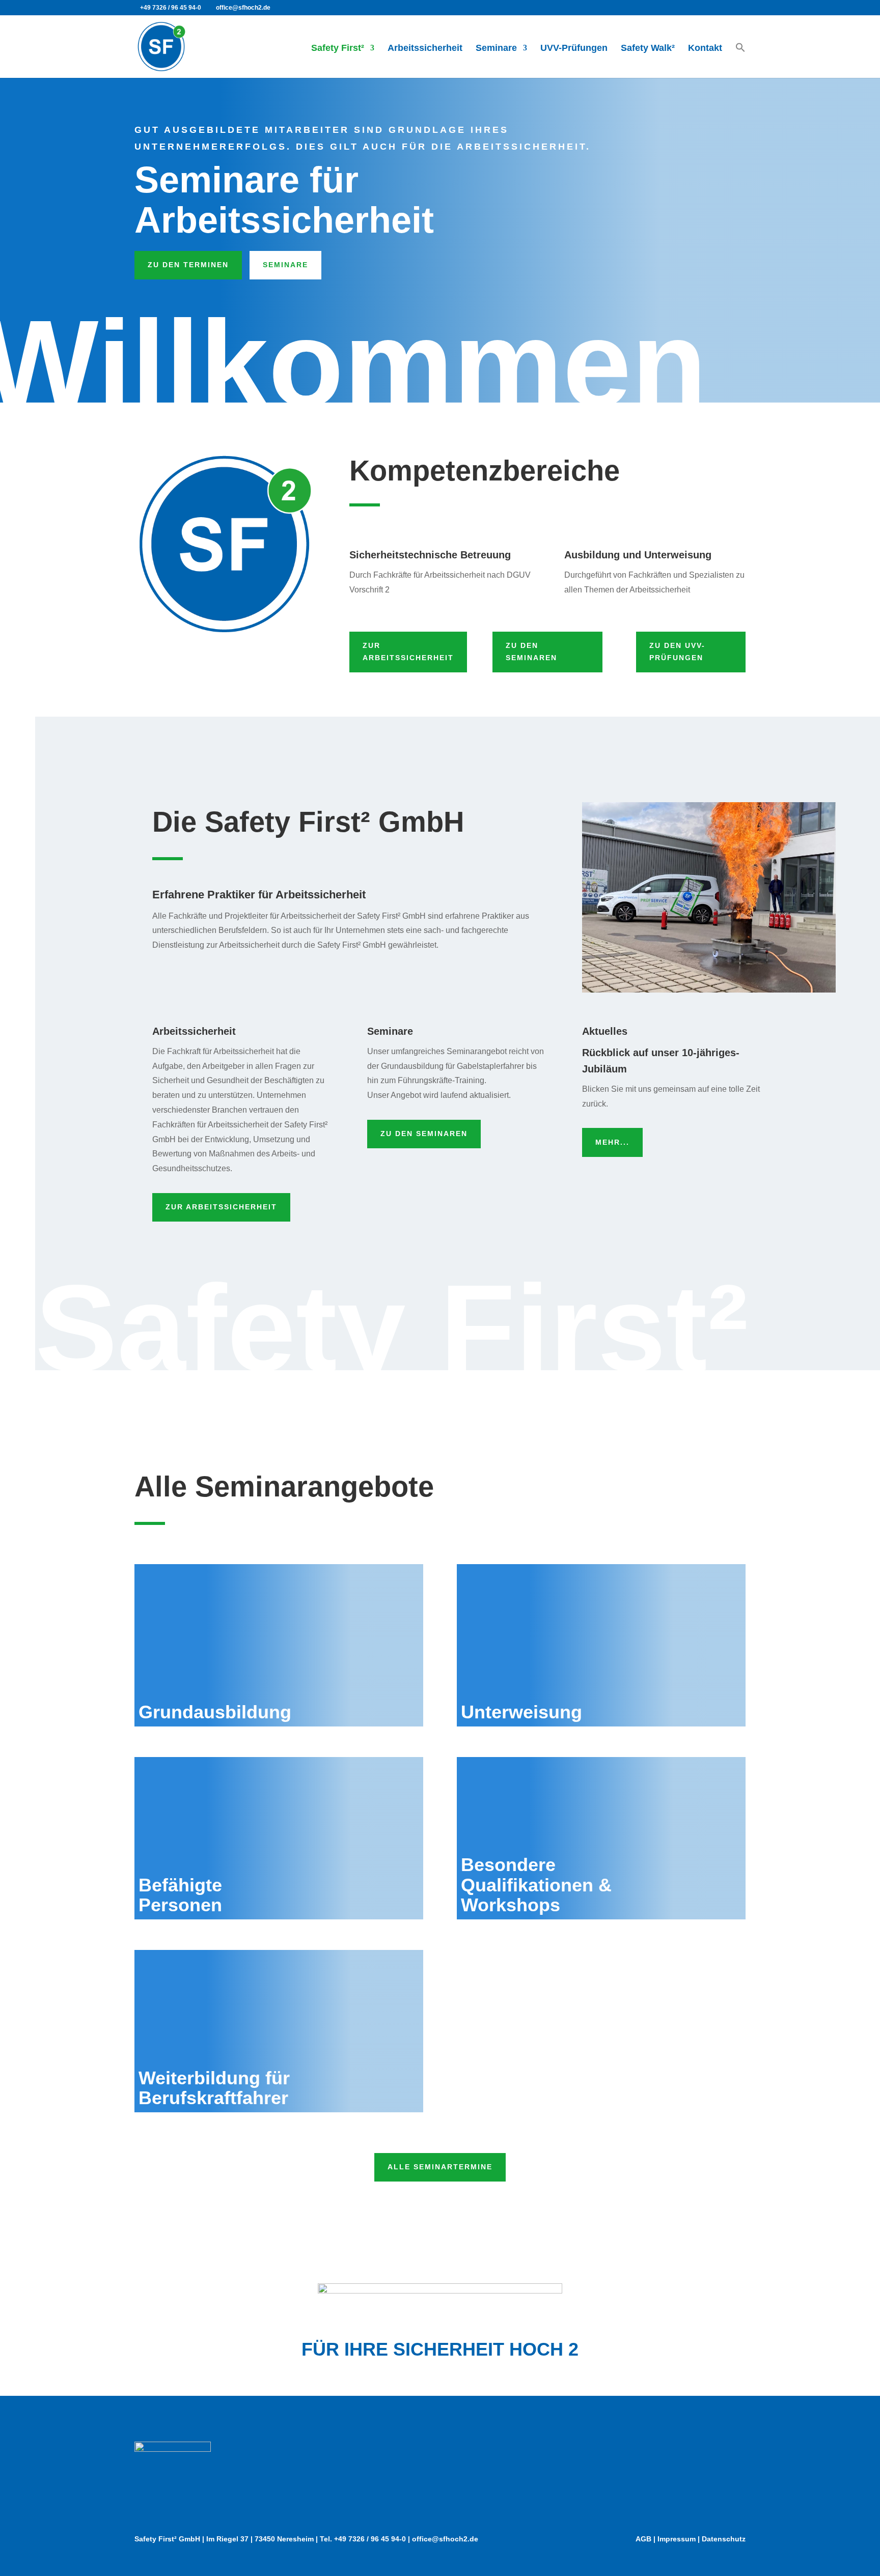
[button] (740, 59)
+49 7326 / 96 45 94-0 (171, 8)
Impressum (677, 2539)
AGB (643, 2539)
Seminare (496, 49)
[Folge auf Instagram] (727, 2484)
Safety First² (338, 49)
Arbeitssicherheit (425, 49)
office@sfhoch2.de (445, 2539)
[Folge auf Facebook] (686, 2484)
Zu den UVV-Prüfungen (677, 652)
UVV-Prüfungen (574, 49)
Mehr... (612, 1142)
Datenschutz (724, 2539)
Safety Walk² (648, 49)
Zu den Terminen (188, 265)
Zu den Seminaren (531, 652)
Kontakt (705, 49)
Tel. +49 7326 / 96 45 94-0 (363, 2539)
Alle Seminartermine (440, 2167)
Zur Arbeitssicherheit (408, 652)
